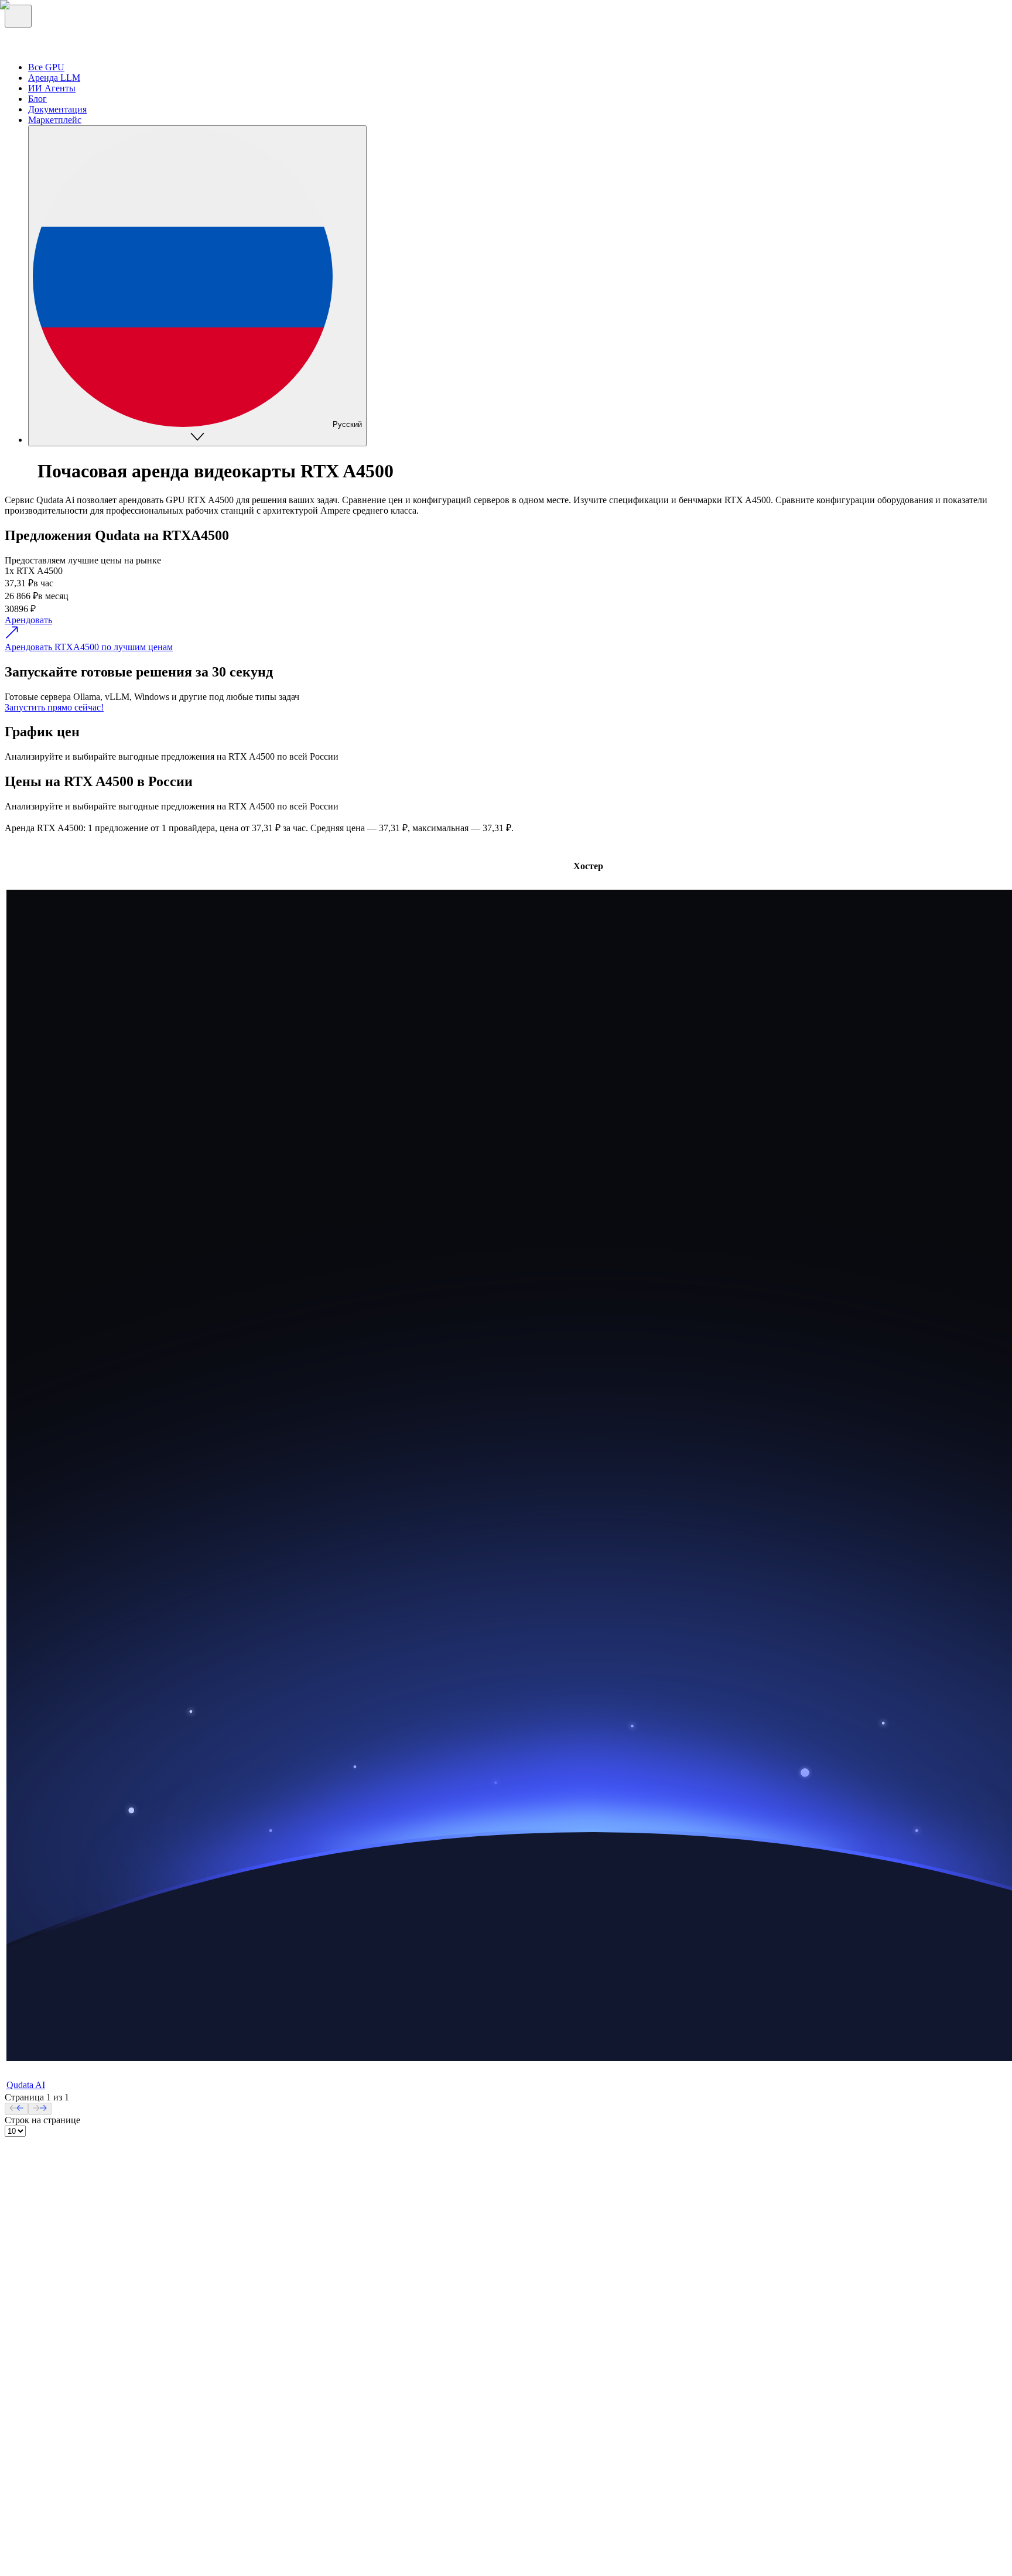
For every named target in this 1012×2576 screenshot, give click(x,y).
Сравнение (50, 2297)
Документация (57, 2433)
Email (39, 2387)
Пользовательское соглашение (193, 2490)
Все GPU (46, 2265)
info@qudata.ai (33, 2479)
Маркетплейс (55, 2307)
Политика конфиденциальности (69, 2490)
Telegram (45, 2376)
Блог (37, 2286)
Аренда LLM (54, 2276)
